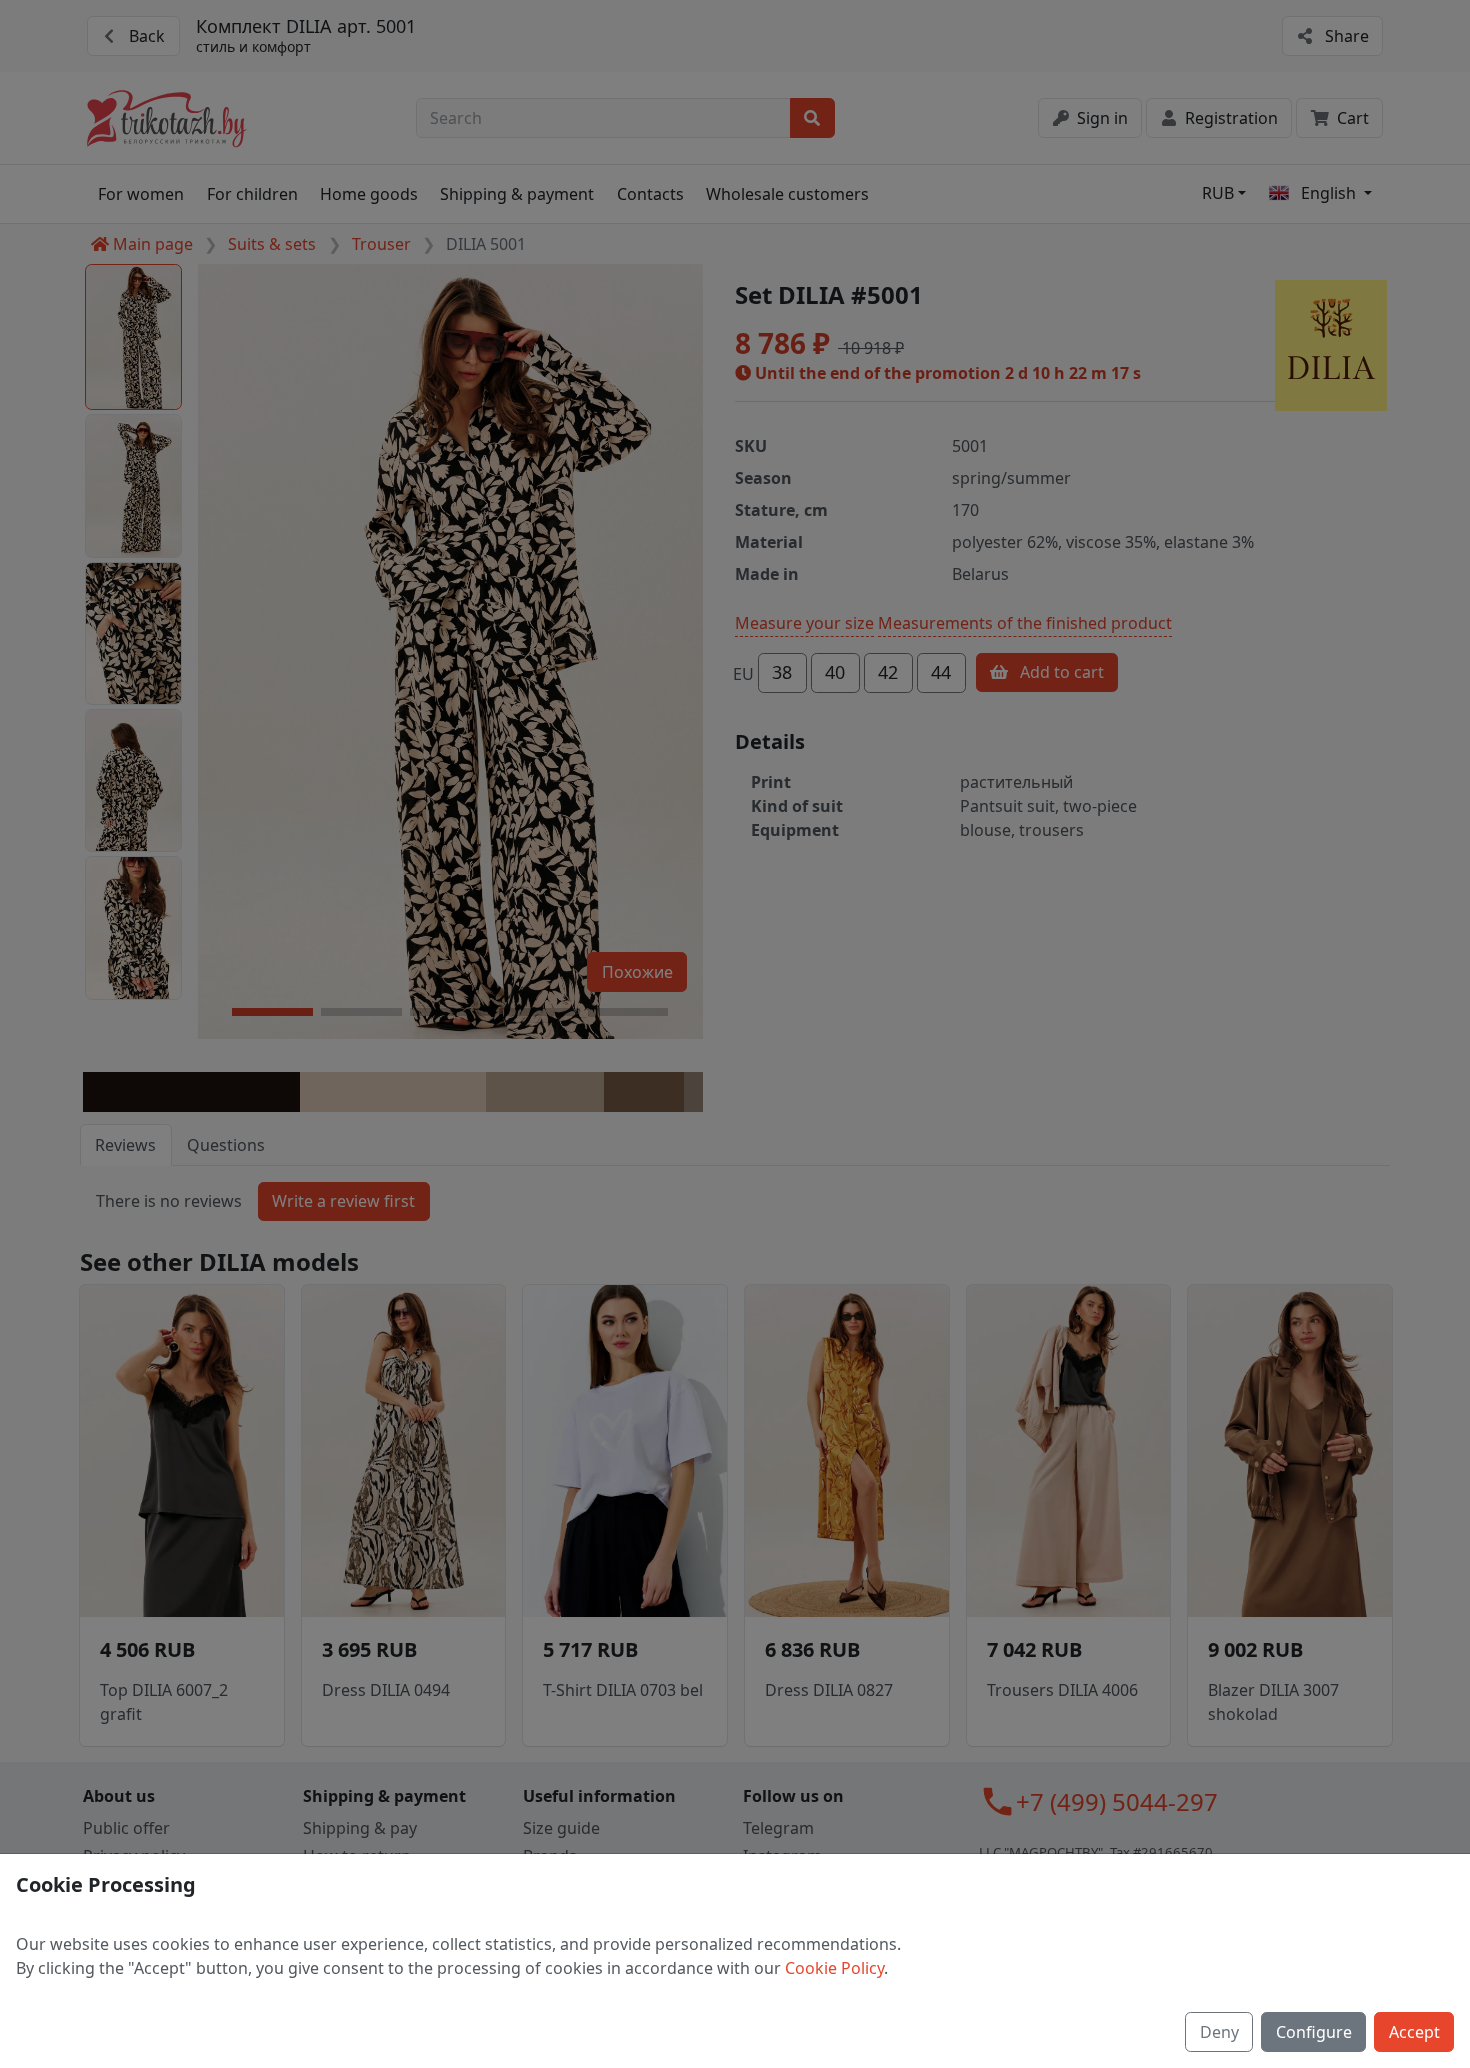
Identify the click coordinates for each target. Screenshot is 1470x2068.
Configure (1314, 2032)
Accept (1414, 2032)
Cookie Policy (834, 1968)
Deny (1219, 2032)
